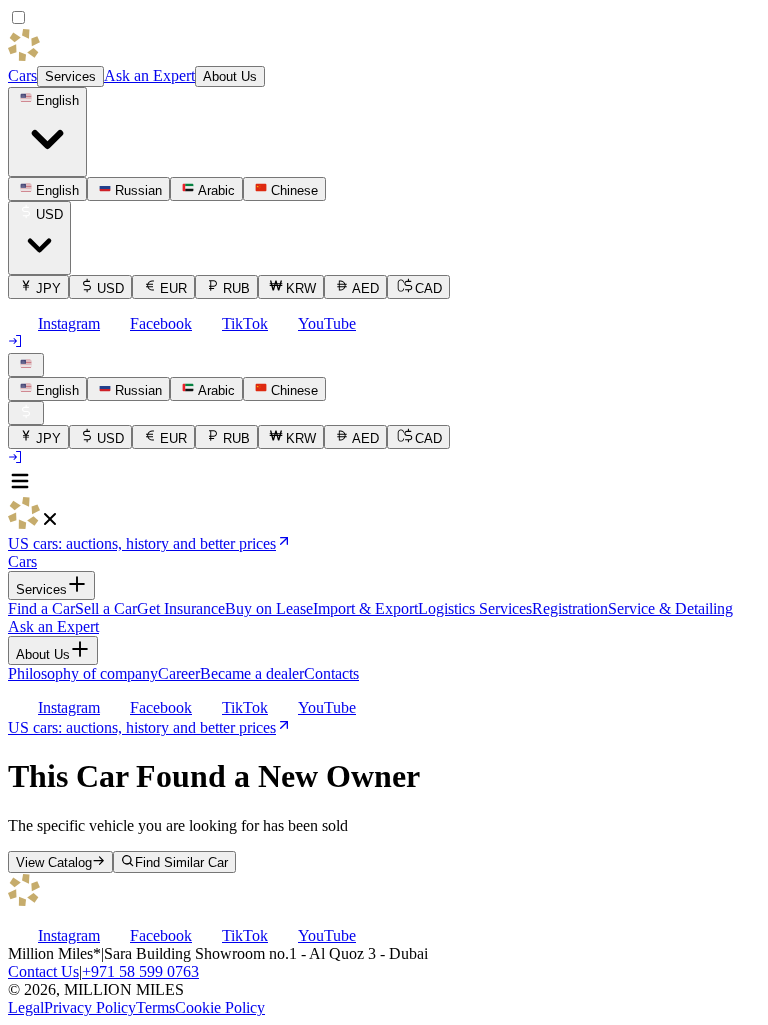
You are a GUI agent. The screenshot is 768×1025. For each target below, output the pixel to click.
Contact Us (43, 971)
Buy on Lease (269, 608)
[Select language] (26, 365)
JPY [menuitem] (48, 288)
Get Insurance (181, 608)
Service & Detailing (670, 608)
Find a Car (41, 608)
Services (70, 76)
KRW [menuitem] (301, 288)
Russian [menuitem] (138, 190)
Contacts (331, 673)
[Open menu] (20, 487)
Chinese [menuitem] (294, 190)
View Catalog (54, 862)
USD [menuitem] (110, 288)
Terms (155, 1007)
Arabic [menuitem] (216, 190)
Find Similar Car (181, 862)
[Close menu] (50, 523)
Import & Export (365, 608)
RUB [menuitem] (236, 288)
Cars (22, 75)
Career (179, 673)
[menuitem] (47, 389)
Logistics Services (475, 608)
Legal (26, 1007)
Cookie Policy (220, 1007)
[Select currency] (26, 413)
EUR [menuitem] (173, 288)
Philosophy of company (83, 673)
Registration (570, 608)
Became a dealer (252, 673)
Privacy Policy (90, 1007)
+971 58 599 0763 (140, 971)
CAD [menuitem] (428, 288)
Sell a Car (106, 608)
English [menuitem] (57, 190)
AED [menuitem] (365, 288)
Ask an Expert (149, 75)
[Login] (16, 343)
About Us (230, 76)
